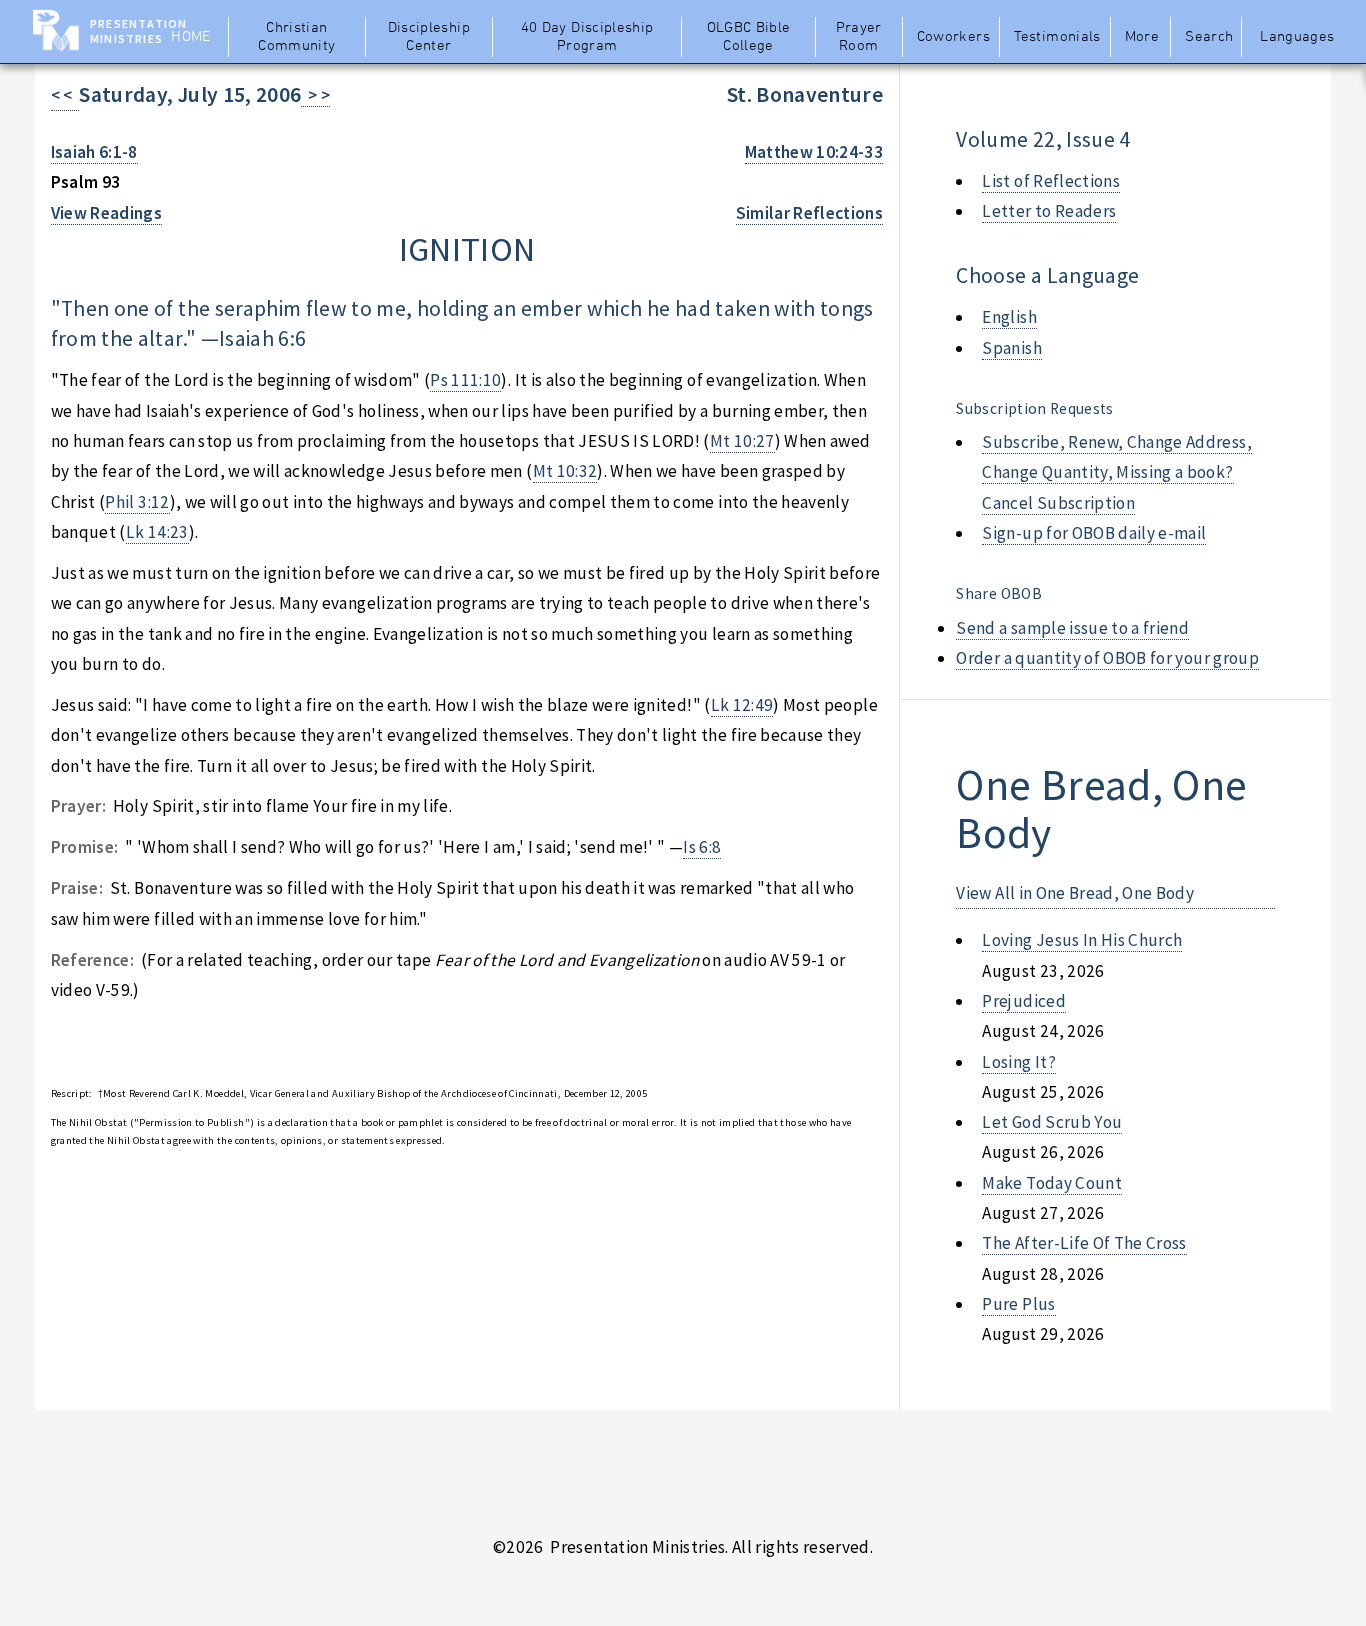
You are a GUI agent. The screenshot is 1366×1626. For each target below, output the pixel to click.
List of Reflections (1051, 181)
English (1009, 317)
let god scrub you (1052, 1122)
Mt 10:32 (565, 471)
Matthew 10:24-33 (814, 152)
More (1142, 37)
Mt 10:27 (742, 441)
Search (1209, 37)
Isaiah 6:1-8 (94, 152)
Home (190, 37)
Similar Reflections (810, 213)
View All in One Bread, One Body (1075, 893)
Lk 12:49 (742, 705)
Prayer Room (859, 37)
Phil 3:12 (137, 502)
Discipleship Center (429, 37)
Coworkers (953, 37)
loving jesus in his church (1082, 940)
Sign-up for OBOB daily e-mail (1094, 533)
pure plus (1018, 1304)
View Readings (107, 213)
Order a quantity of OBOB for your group (1107, 658)
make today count (1052, 1183)
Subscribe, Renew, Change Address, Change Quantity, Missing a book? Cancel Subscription (1116, 472)
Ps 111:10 (465, 380)
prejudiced (1023, 1001)
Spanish (1011, 348)
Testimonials (1057, 37)
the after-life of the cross (1084, 1243)
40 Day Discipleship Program (587, 37)
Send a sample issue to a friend (1072, 628)
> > (315, 95)
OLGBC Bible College (749, 37)
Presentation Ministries (138, 31)
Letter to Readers (1049, 211)
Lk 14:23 (157, 532)
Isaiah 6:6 (262, 338)
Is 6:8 (702, 847)
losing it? (1018, 1062)
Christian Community (296, 37)
